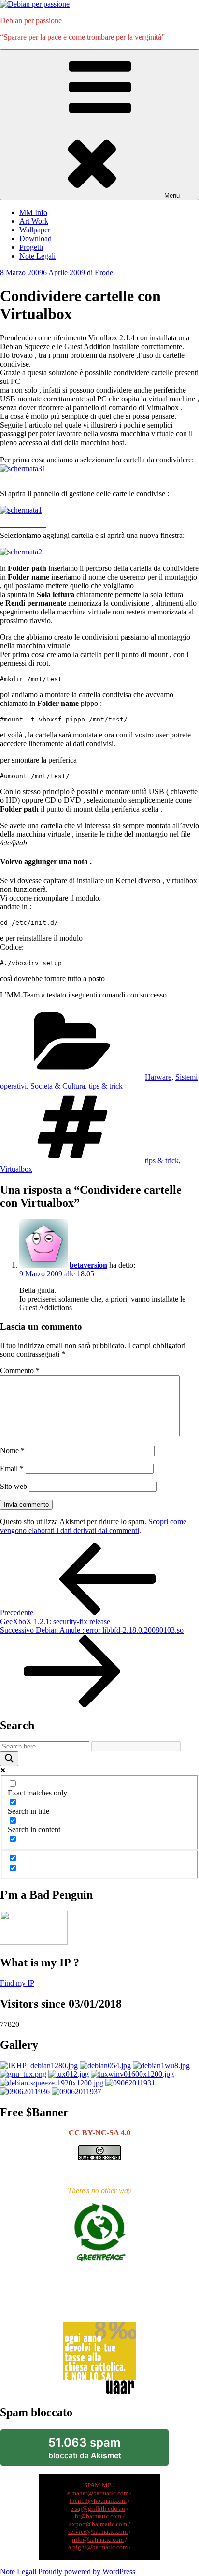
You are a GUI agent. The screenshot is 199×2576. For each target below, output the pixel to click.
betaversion (88, 1265)
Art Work (34, 221)
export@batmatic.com (98, 2524)
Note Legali (37, 256)
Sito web (14, 1486)
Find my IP (17, 1983)
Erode (104, 272)
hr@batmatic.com (98, 2516)
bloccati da (99, 2451)
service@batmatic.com (98, 2532)
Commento (20, 1371)
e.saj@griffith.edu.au (98, 2508)
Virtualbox (16, 1169)
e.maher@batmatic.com (98, 2493)
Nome (12, 1450)
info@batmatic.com (98, 2539)
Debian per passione (31, 21)
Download (36, 238)
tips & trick (106, 1086)
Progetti (31, 247)
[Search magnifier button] (9, 1759)
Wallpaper (35, 230)
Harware (158, 1077)
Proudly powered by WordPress (87, 2571)
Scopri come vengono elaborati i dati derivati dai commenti (93, 1526)
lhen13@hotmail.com (98, 2501)
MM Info (33, 212)
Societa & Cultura (58, 1086)
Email (12, 1468)
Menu (172, 195)
